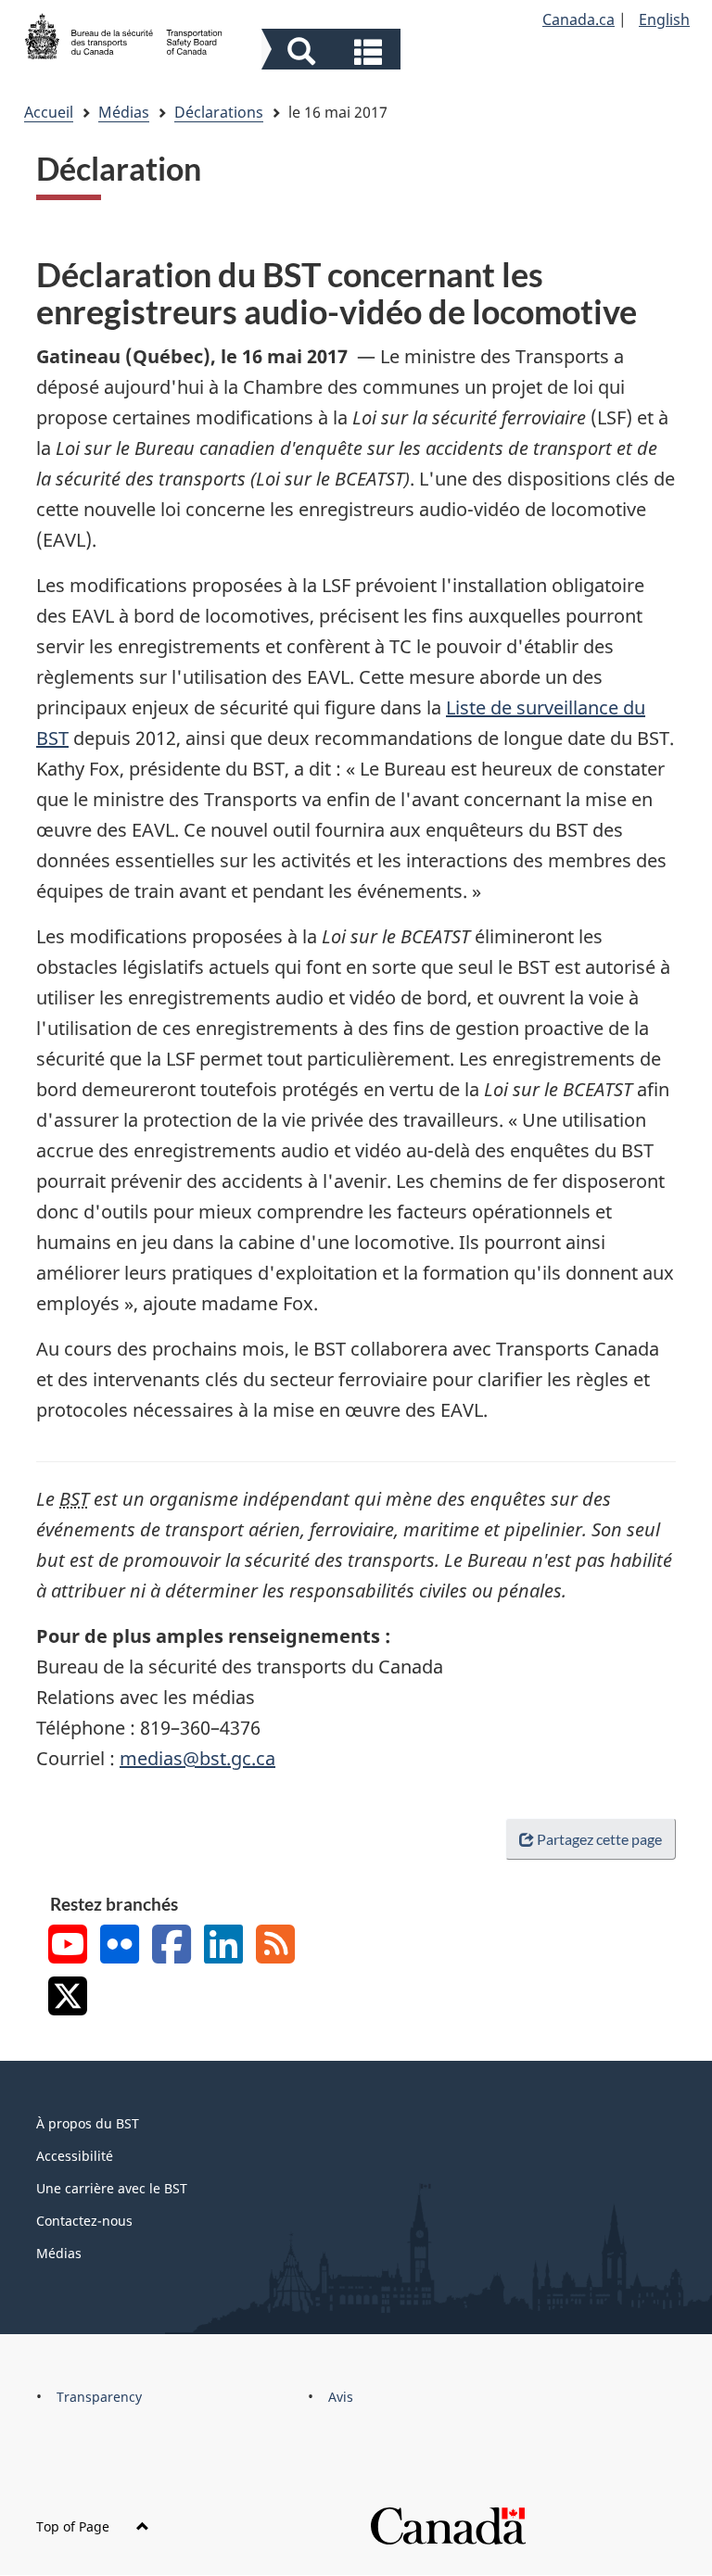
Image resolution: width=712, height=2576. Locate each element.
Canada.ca (578, 19)
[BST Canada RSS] (275, 1946)
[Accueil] (124, 34)
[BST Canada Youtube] (68, 1946)
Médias (124, 112)
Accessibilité (75, 2156)
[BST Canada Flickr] (120, 1946)
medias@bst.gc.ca (197, 1758)
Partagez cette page (599, 1839)
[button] (333, 51)
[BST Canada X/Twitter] (68, 1998)
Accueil (49, 112)
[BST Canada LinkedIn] (223, 1946)
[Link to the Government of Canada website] (448, 2525)
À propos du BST (88, 2123)
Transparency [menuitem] (99, 2397)
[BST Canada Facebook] (172, 1946)
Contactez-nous (84, 2221)
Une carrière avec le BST (112, 2188)
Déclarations (219, 112)
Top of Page (75, 2526)
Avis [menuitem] (341, 2397)
